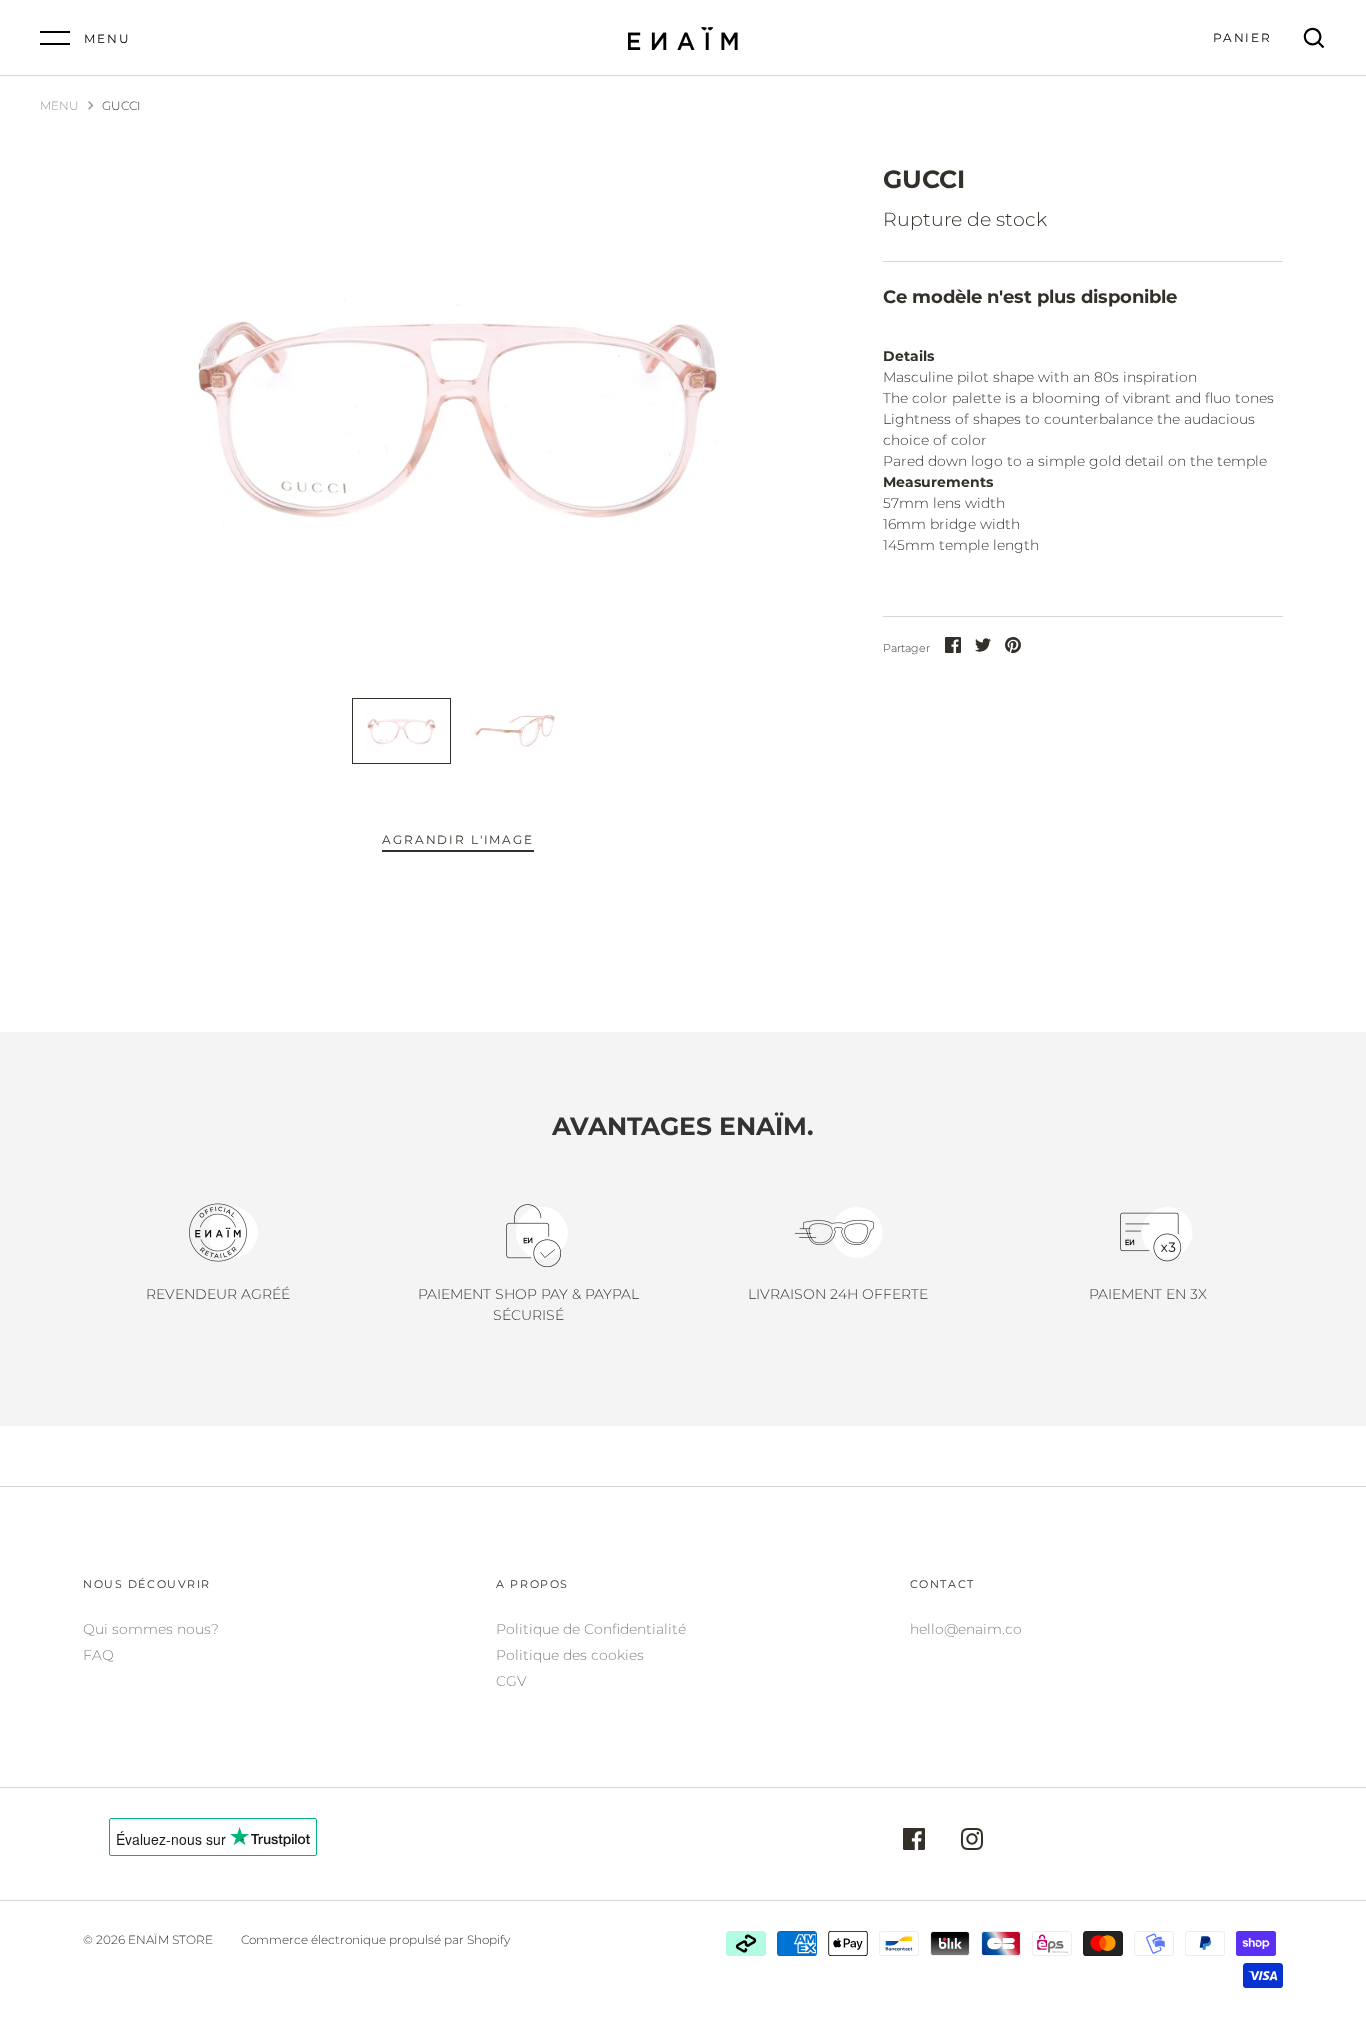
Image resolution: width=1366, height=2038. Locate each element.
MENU (59, 105)
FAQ (98, 1655)
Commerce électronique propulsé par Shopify (375, 1939)
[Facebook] (914, 1842)
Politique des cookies (570, 1655)
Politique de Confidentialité (591, 1629)
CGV (511, 1681)
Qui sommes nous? (151, 1629)
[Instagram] (972, 1842)
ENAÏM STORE (170, 1939)
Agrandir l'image (457, 839)
